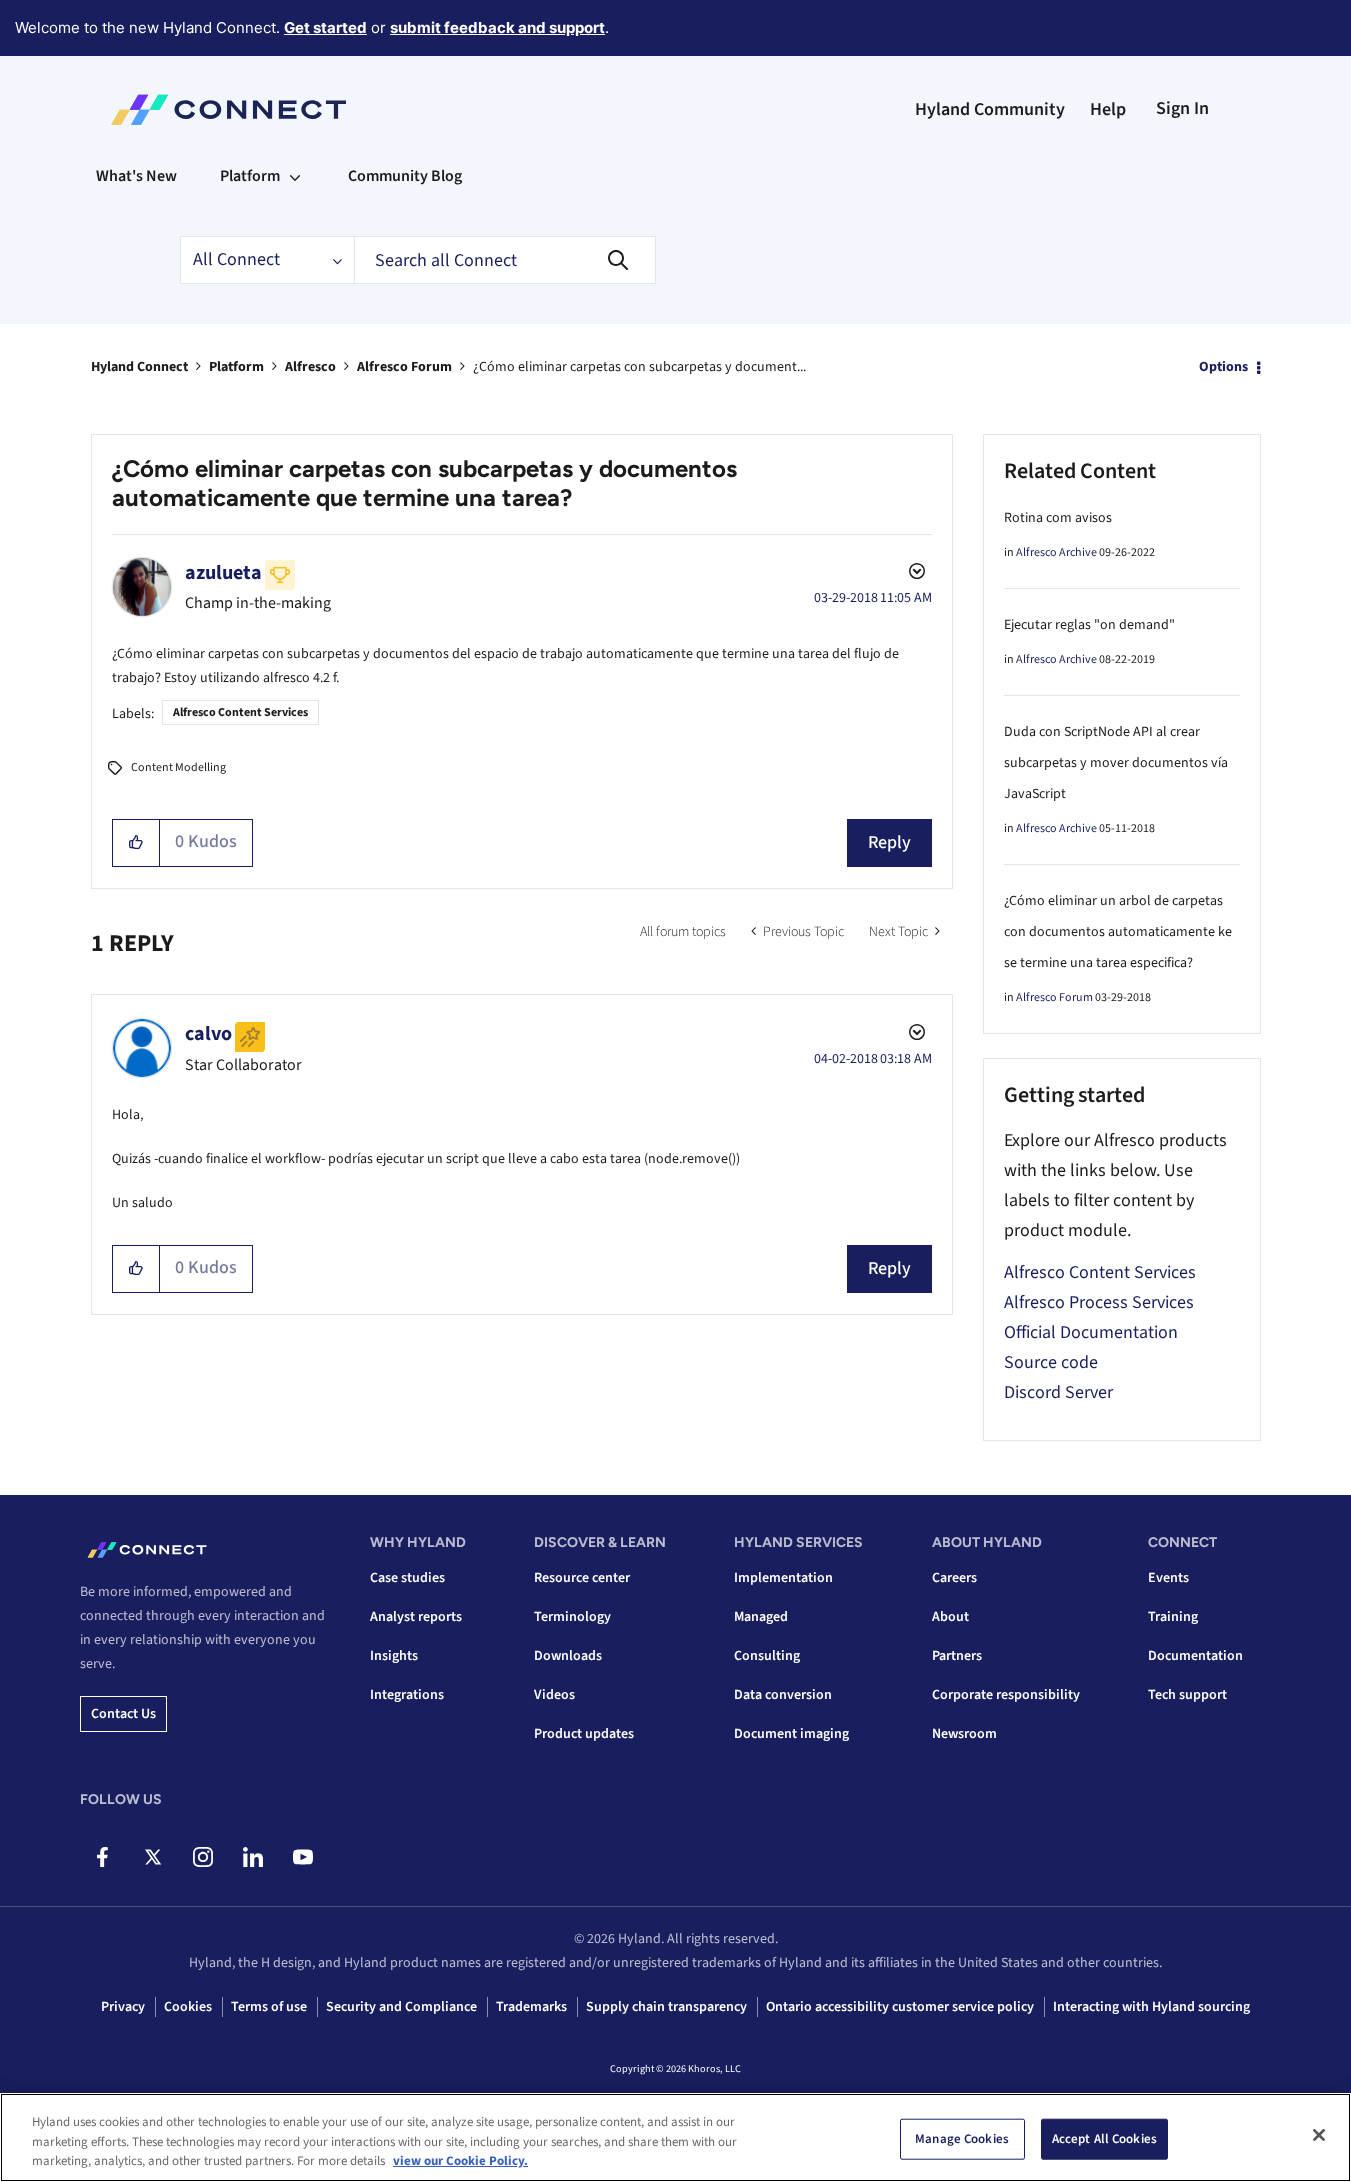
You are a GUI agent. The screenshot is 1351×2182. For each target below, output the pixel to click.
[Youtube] (302, 1857)
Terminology (572, 1617)
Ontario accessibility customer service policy (900, 2007)
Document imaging (791, 1734)
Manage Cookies (962, 2138)
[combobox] (505, 260)
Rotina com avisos (1058, 518)
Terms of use (269, 2007)
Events (1168, 1578)
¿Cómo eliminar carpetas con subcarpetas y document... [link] (639, 367)
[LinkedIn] (252, 1857)
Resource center (582, 1578)
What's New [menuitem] (136, 176)
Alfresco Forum (404, 367)
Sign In (1182, 108)
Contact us (123, 1714)
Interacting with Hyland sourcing (1151, 2007)
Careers (954, 1578)
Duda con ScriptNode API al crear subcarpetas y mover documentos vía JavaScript (1116, 763)
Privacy (123, 2007)
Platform (236, 367)
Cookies (188, 2007)
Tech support (1187, 1695)
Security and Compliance (401, 2007)
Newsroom (964, 1734)
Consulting (767, 1656)
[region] (675, 2137)
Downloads (568, 1656)
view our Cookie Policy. (460, 2161)
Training (1173, 1617)
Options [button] (1223, 367)
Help (1108, 109)
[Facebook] (102, 1857)
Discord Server (1058, 1392)
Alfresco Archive (1056, 552)
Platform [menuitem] (250, 176)
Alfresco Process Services (1099, 1302)
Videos (554, 1695)
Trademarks (531, 2007)
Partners (957, 1656)
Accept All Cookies (1104, 2138)
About (950, 1617)
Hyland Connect (139, 367)
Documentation (1195, 1656)
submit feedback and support (497, 27)
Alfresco (310, 367)
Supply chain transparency (666, 2007)
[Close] (1319, 2135)
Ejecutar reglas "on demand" (1089, 625)
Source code (1051, 1362)
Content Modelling (178, 767)
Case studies (407, 1578)
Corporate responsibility (1006, 1695)
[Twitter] (152, 1857)
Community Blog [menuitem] (405, 176)
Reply (889, 842)
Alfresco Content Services (240, 712)
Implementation (783, 1578)
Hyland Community (990, 109)
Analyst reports (416, 1617)
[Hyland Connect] (228, 110)
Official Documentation (1091, 1332)
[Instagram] (202, 1857)
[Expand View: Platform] (295, 176)
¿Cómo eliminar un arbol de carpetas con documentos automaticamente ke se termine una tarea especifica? (1118, 932)
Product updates (584, 1734)
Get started (325, 27)
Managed (761, 1617)
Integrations (407, 1695)
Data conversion (783, 1695)
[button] (136, 843)
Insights (394, 1656)
